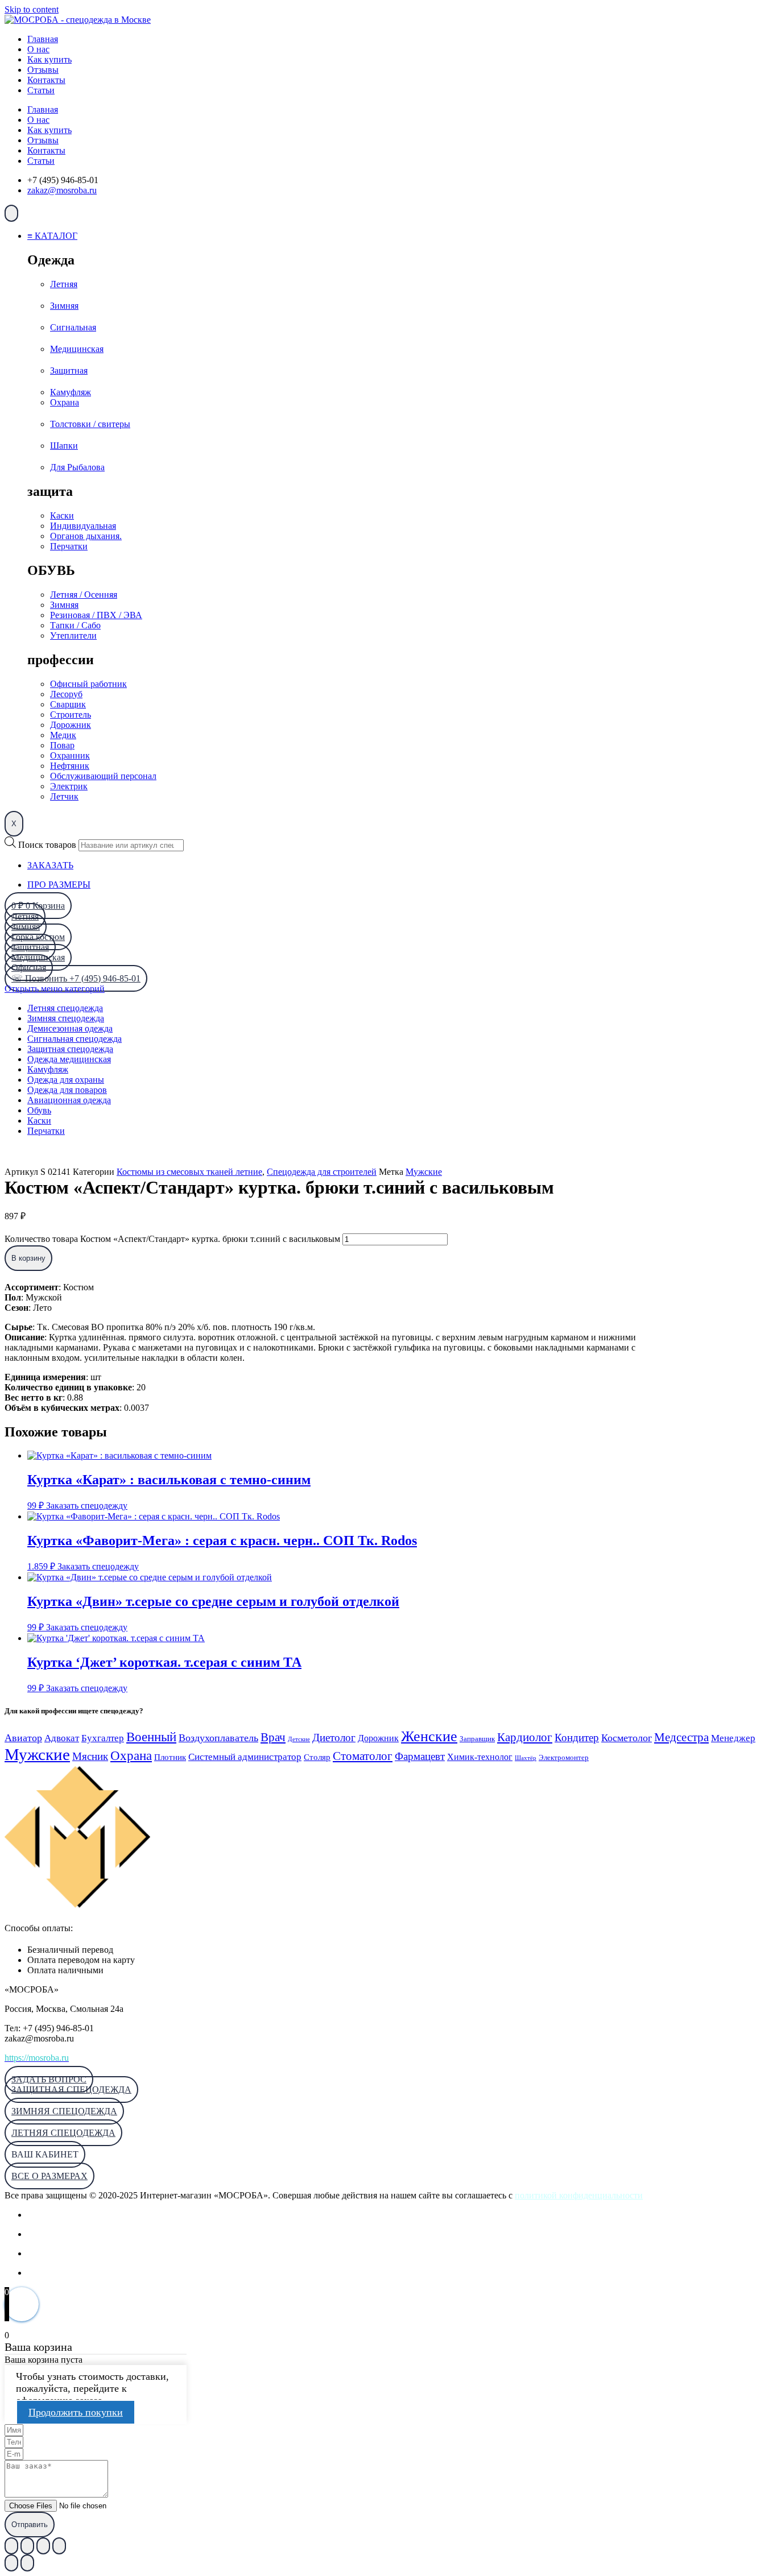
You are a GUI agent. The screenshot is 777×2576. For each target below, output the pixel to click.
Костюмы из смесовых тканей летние (189, 1172)
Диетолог (334, 1738)
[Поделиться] (43, 2546)
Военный (151, 1737)
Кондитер (577, 1738)
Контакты (46, 80)
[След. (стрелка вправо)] (27, 2563)
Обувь (39, 1110)
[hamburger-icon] (11, 213)
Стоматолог (363, 1756)
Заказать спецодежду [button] (87, 1506)
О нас (38, 49)
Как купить (49, 59)
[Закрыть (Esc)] (59, 2546)
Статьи (41, 90)
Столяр (317, 1757)
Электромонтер (564, 1758)
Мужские (424, 1172)
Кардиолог (525, 1737)
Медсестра (681, 1737)
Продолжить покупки (76, 2412)
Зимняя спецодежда (66, 1018)
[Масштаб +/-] (11, 2546)
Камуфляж (48, 1069)
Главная (43, 39)
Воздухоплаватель (218, 1738)
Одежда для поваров (67, 1090)
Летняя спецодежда (65, 1008)
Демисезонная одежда (70, 1028)
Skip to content (32, 9)
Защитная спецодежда (70, 1049)
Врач (273, 1737)
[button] (45, 2154)
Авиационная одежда (69, 1100)
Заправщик (477, 1739)
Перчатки (46, 1131)
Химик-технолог (480, 1757)
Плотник (170, 1757)
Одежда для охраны (66, 1080)
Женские (429, 1736)
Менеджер (733, 1738)
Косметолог (627, 1738)
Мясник (90, 1756)
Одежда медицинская (69, 1059)
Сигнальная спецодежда (75, 1039)
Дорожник (378, 1738)
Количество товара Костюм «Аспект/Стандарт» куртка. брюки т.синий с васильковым (172, 1239)
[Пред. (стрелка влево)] (11, 2563)
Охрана (131, 1755)
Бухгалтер (103, 1738)
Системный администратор (245, 1757)
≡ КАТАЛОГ (52, 236)
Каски (39, 1121)
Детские (299, 1739)
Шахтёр (526, 1758)
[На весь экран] (27, 2546)
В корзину (28, 1258)
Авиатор (23, 1738)
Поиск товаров (47, 845)
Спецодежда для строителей (322, 1172)
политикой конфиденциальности (579, 2195)
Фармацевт (420, 1756)
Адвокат (62, 1738)
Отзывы (43, 70)
